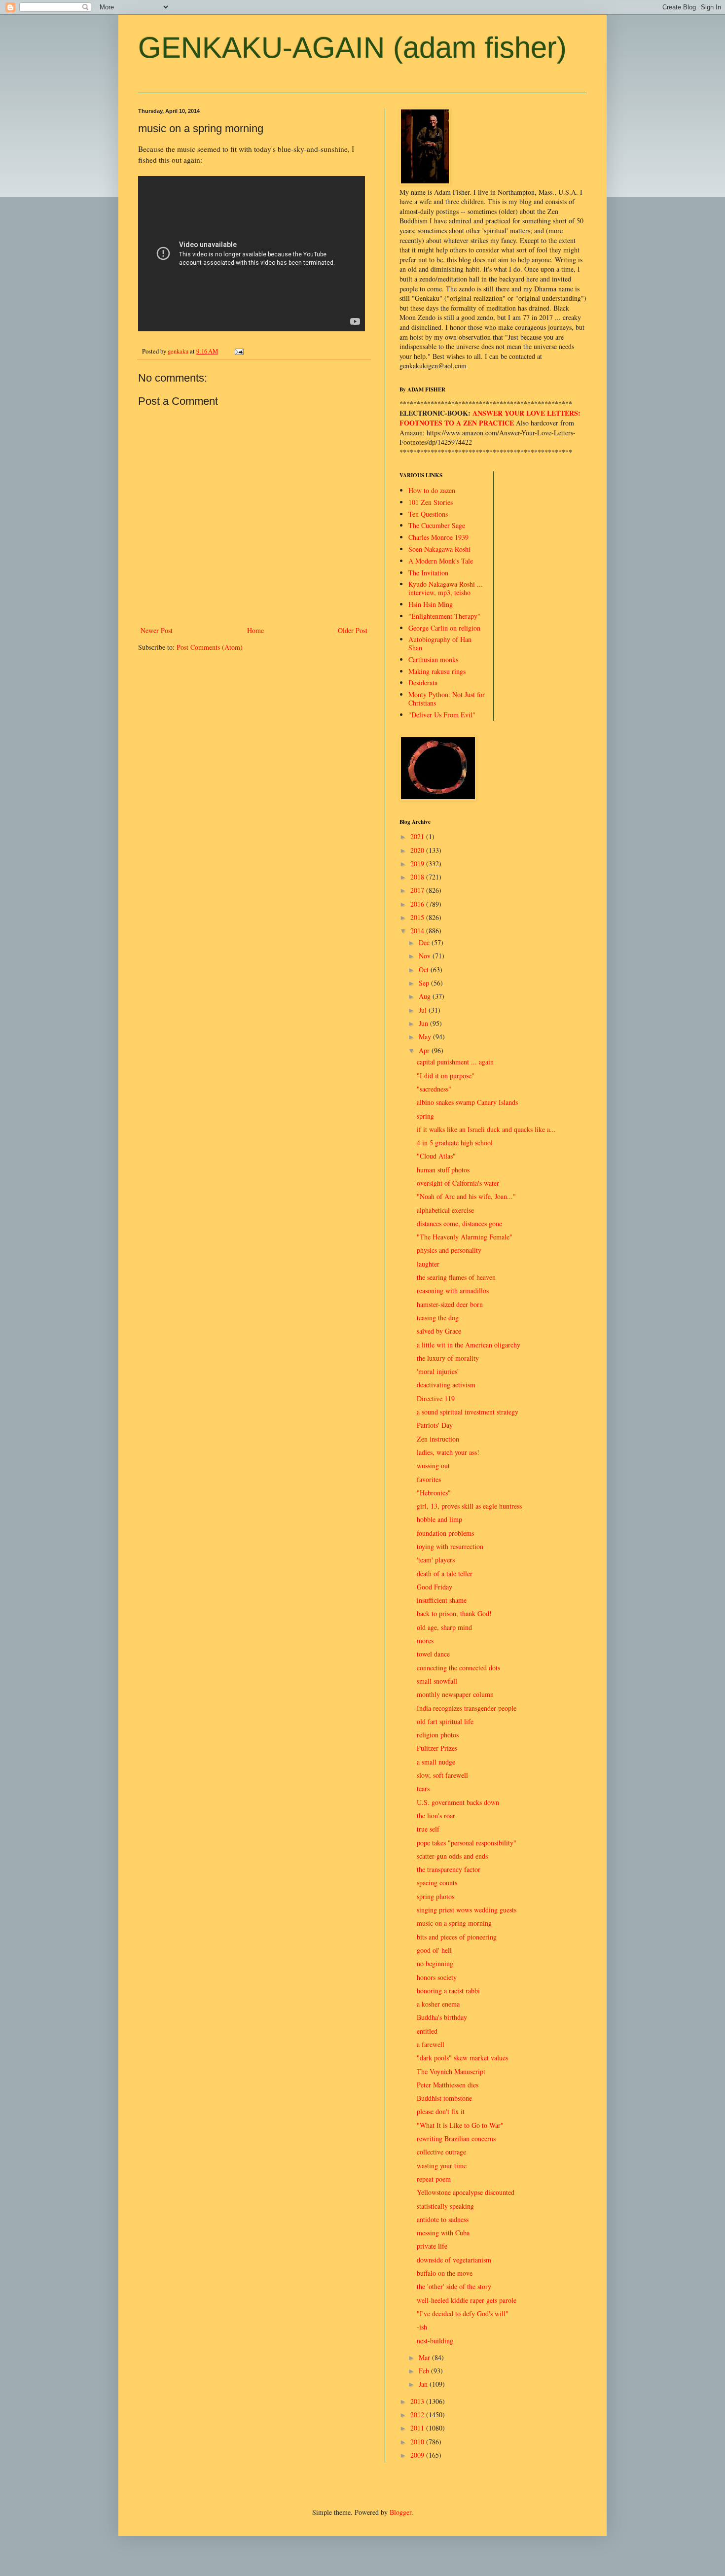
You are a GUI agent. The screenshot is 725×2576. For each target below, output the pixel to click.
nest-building (435, 2341)
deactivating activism (446, 1385)
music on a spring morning (454, 1923)
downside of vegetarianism (454, 2260)
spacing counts (437, 1883)
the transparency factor (449, 1869)
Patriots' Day (435, 1425)
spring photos (435, 1896)
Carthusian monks (433, 659)
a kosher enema (438, 2004)
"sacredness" (434, 1089)
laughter (428, 1264)
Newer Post (157, 630)
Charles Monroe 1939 (438, 537)
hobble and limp (439, 1519)
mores (425, 1641)
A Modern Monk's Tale (441, 561)
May (426, 1037)
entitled (427, 2031)
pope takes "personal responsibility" (467, 1843)
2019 (418, 864)
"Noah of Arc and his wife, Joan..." (466, 1196)
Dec (425, 942)
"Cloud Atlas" (436, 1156)
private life (432, 2246)
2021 (418, 836)
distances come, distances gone (459, 1223)
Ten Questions (428, 514)
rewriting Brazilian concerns (456, 2138)
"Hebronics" (434, 1493)
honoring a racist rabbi (448, 1991)
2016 (418, 904)
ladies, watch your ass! (448, 1452)
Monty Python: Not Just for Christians (447, 699)
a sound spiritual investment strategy (468, 1412)
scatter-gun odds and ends (452, 1856)
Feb (425, 2371)
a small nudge (436, 1762)
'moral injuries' (438, 1371)
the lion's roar (436, 1816)
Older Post (353, 630)
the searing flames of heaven (456, 1277)
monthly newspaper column (455, 1694)
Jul (424, 1010)
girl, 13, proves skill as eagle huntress (469, 1506)
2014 (418, 931)
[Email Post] (238, 351)
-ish (422, 2327)
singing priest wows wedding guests (467, 1910)
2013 (418, 2401)
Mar (425, 2357)
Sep (425, 983)
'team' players (436, 1560)
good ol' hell (434, 1950)
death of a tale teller (445, 1573)
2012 (418, 2415)
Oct (425, 970)
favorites (429, 1479)
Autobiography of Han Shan (440, 643)
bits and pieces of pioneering (457, 1937)
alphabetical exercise (445, 1210)
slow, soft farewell (442, 1775)
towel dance (433, 1654)
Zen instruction (438, 1439)
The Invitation (428, 573)
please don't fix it (441, 2111)
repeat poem (434, 2179)
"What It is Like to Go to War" (460, 2125)
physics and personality (449, 1250)
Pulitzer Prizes (437, 1748)
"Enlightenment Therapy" (444, 616)
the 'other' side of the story (454, 2286)
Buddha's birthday (442, 2017)
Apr (425, 1050)
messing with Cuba (443, 2233)
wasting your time (442, 2166)
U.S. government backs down (458, 1802)
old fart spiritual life (445, 1721)
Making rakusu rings (437, 671)
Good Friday (435, 1587)
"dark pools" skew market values (462, 2058)
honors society (437, 1977)
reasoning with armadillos (453, 1290)
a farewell (431, 2044)
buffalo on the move (445, 2273)
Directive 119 (436, 1398)
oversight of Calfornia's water (458, 1183)
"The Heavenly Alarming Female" (465, 1237)
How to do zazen (432, 490)
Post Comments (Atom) (210, 647)
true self (428, 1829)
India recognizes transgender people (467, 1708)
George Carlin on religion (444, 628)
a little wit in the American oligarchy (469, 1345)
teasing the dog (438, 1318)
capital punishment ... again (455, 1062)
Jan (424, 2384)
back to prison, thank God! (454, 1613)
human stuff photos (443, 1170)
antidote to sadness (443, 2219)
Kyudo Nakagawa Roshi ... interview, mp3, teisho (446, 588)
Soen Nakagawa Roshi (439, 549)
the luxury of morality (448, 1358)
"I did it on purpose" (446, 1076)
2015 (418, 917)
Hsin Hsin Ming (431, 604)
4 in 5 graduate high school (455, 1143)
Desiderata (423, 683)
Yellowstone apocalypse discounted (466, 2192)
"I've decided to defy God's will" (463, 2313)
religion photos (438, 1735)
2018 (418, 877)
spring (425, 1116)
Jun (424, 1023)
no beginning (435, 1963)
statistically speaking (445, 2206)
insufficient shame (442, 1600)
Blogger (400, 2512)
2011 (418, 2428)
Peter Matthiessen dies (448, 2085)
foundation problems (445, 1533)
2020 (418, 850)
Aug (426, 996)
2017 (418, 890)
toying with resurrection (450, 1546)
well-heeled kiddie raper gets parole (467, 2300)
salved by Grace (439, 1331)
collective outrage (441, 2152)
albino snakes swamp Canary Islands (467, 1102)
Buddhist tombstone (444, 2098)
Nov (426, 956)
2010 (418, 2442)
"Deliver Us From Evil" (442, 715)
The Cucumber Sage (437, 525)
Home (255, 630)
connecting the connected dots (458, 1668)
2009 (418, 2455)
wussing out (433, 1465)
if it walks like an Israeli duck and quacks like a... (486, 1129)
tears (423, 1788)
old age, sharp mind (444, 1627)
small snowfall (437, 1681)
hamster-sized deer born (450, 1304)
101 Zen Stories (431, 502)
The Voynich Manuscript (451, 2071)
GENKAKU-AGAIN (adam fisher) (352, 48)
